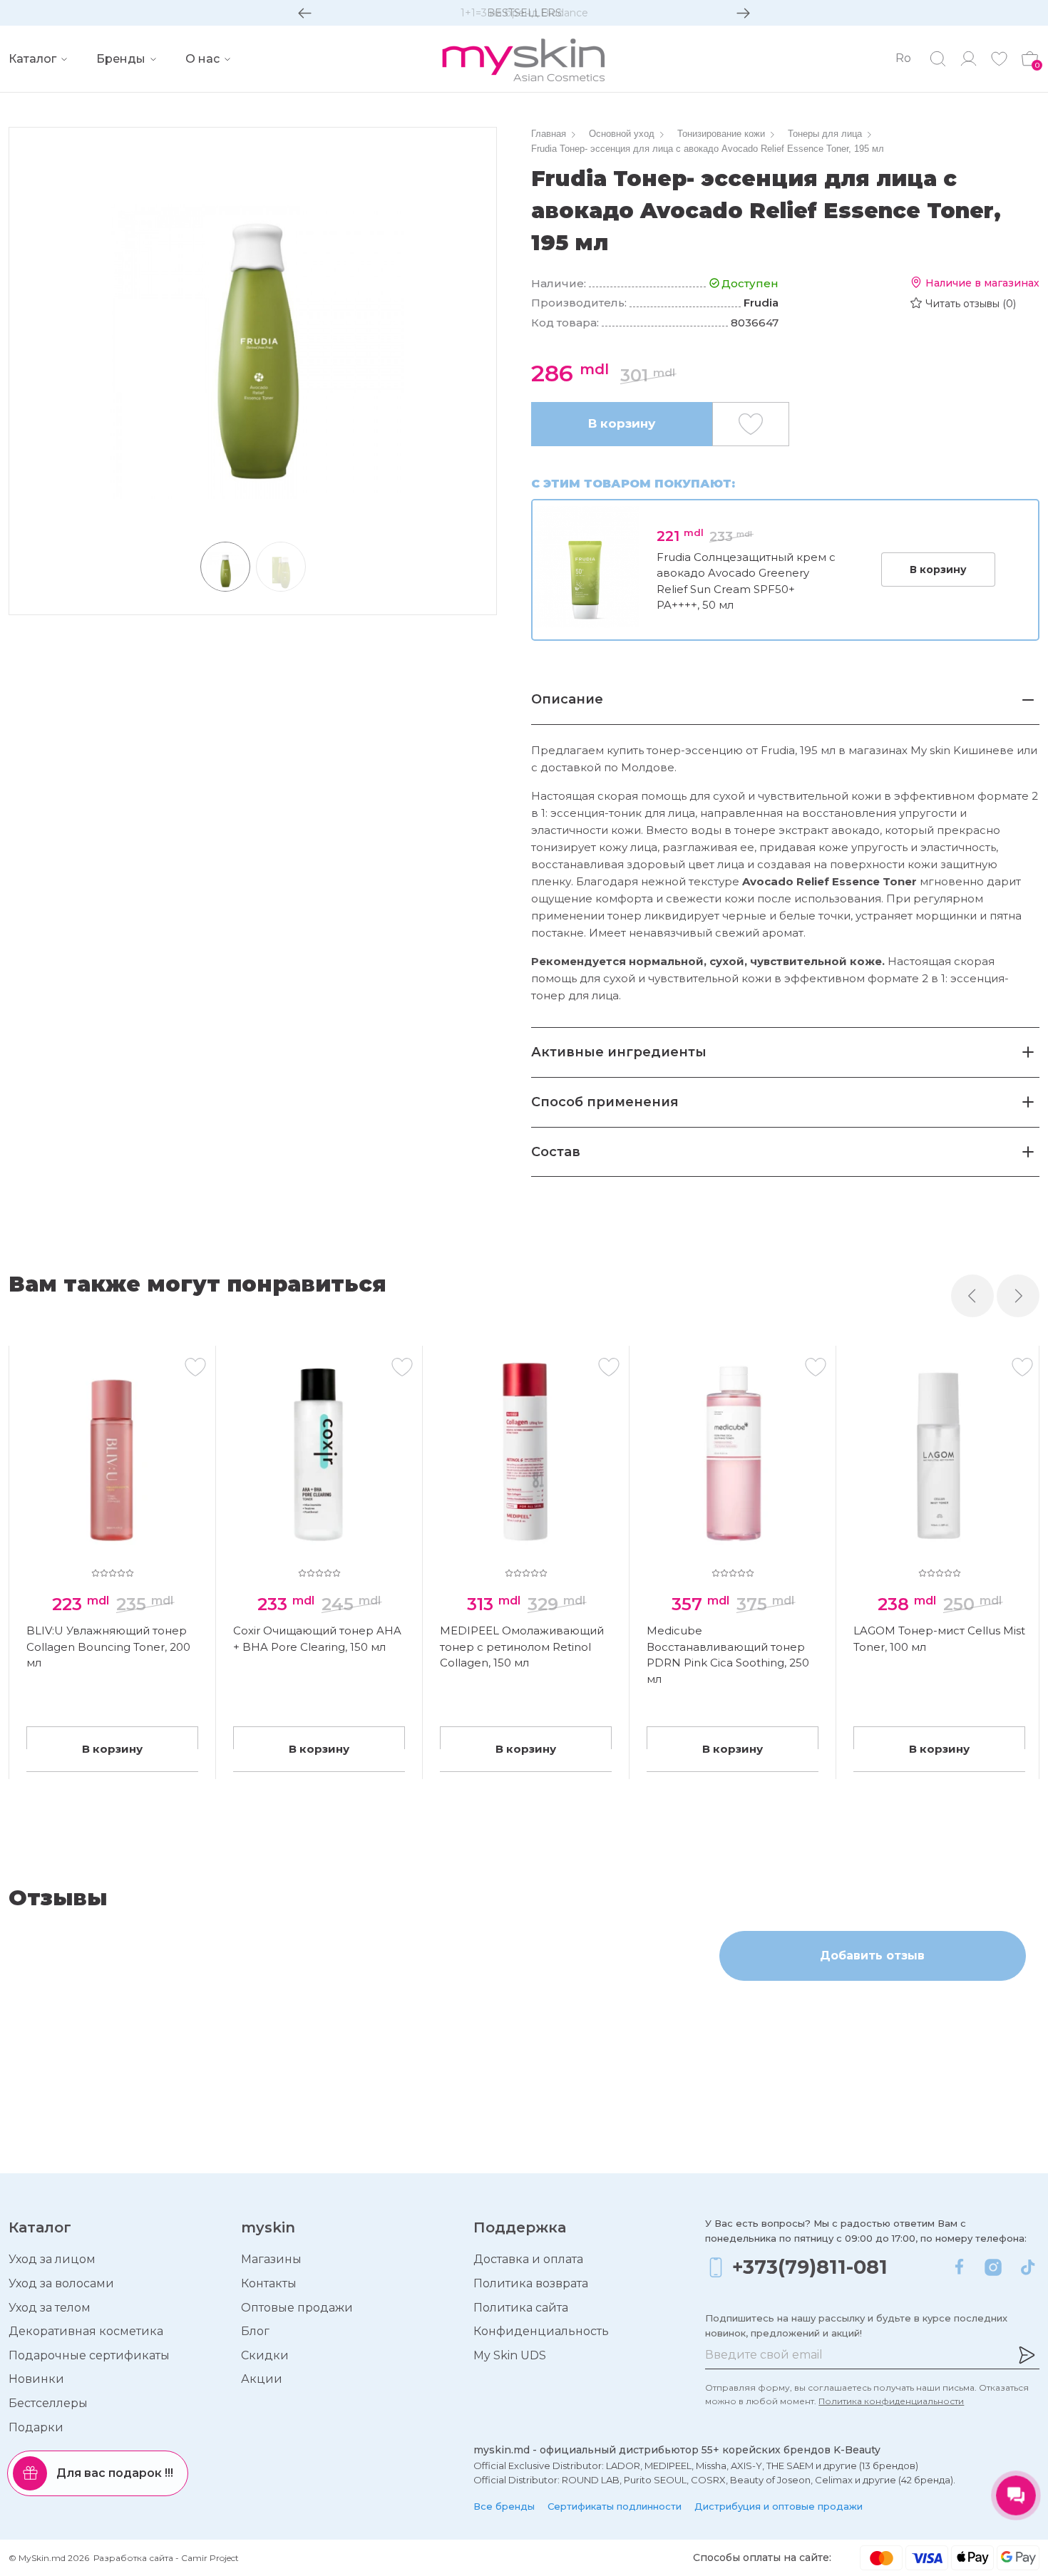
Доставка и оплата (528, 2259)
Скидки (265, 2355)
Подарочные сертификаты (89, 2355)
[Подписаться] (1027, 2355)
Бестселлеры (48, 2403)
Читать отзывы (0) (971, 304)
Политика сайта (521, 2308)
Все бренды (504, 2506)
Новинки (36, 2379)
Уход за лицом (52, 2259)
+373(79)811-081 (810, 2267)
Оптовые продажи (297, 2308)
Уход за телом (50, 2308)
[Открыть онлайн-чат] (1016, 2495)
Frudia (761, 303)
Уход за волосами (61, 2283)
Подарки (36, 2427)
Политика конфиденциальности (891, 2401)
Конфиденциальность (541, 2331)
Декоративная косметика (86, 2331)
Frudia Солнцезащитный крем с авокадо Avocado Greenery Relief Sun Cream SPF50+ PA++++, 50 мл (746, 581)
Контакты (269, 2283)
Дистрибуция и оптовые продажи (779, 2506)
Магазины (271, 2259)
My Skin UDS (510, 2355)
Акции (262, 2379)
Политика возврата (531, 2283)
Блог (255, 2331)
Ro (903, 58)
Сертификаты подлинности (615, 2506)
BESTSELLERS (524, 13)
